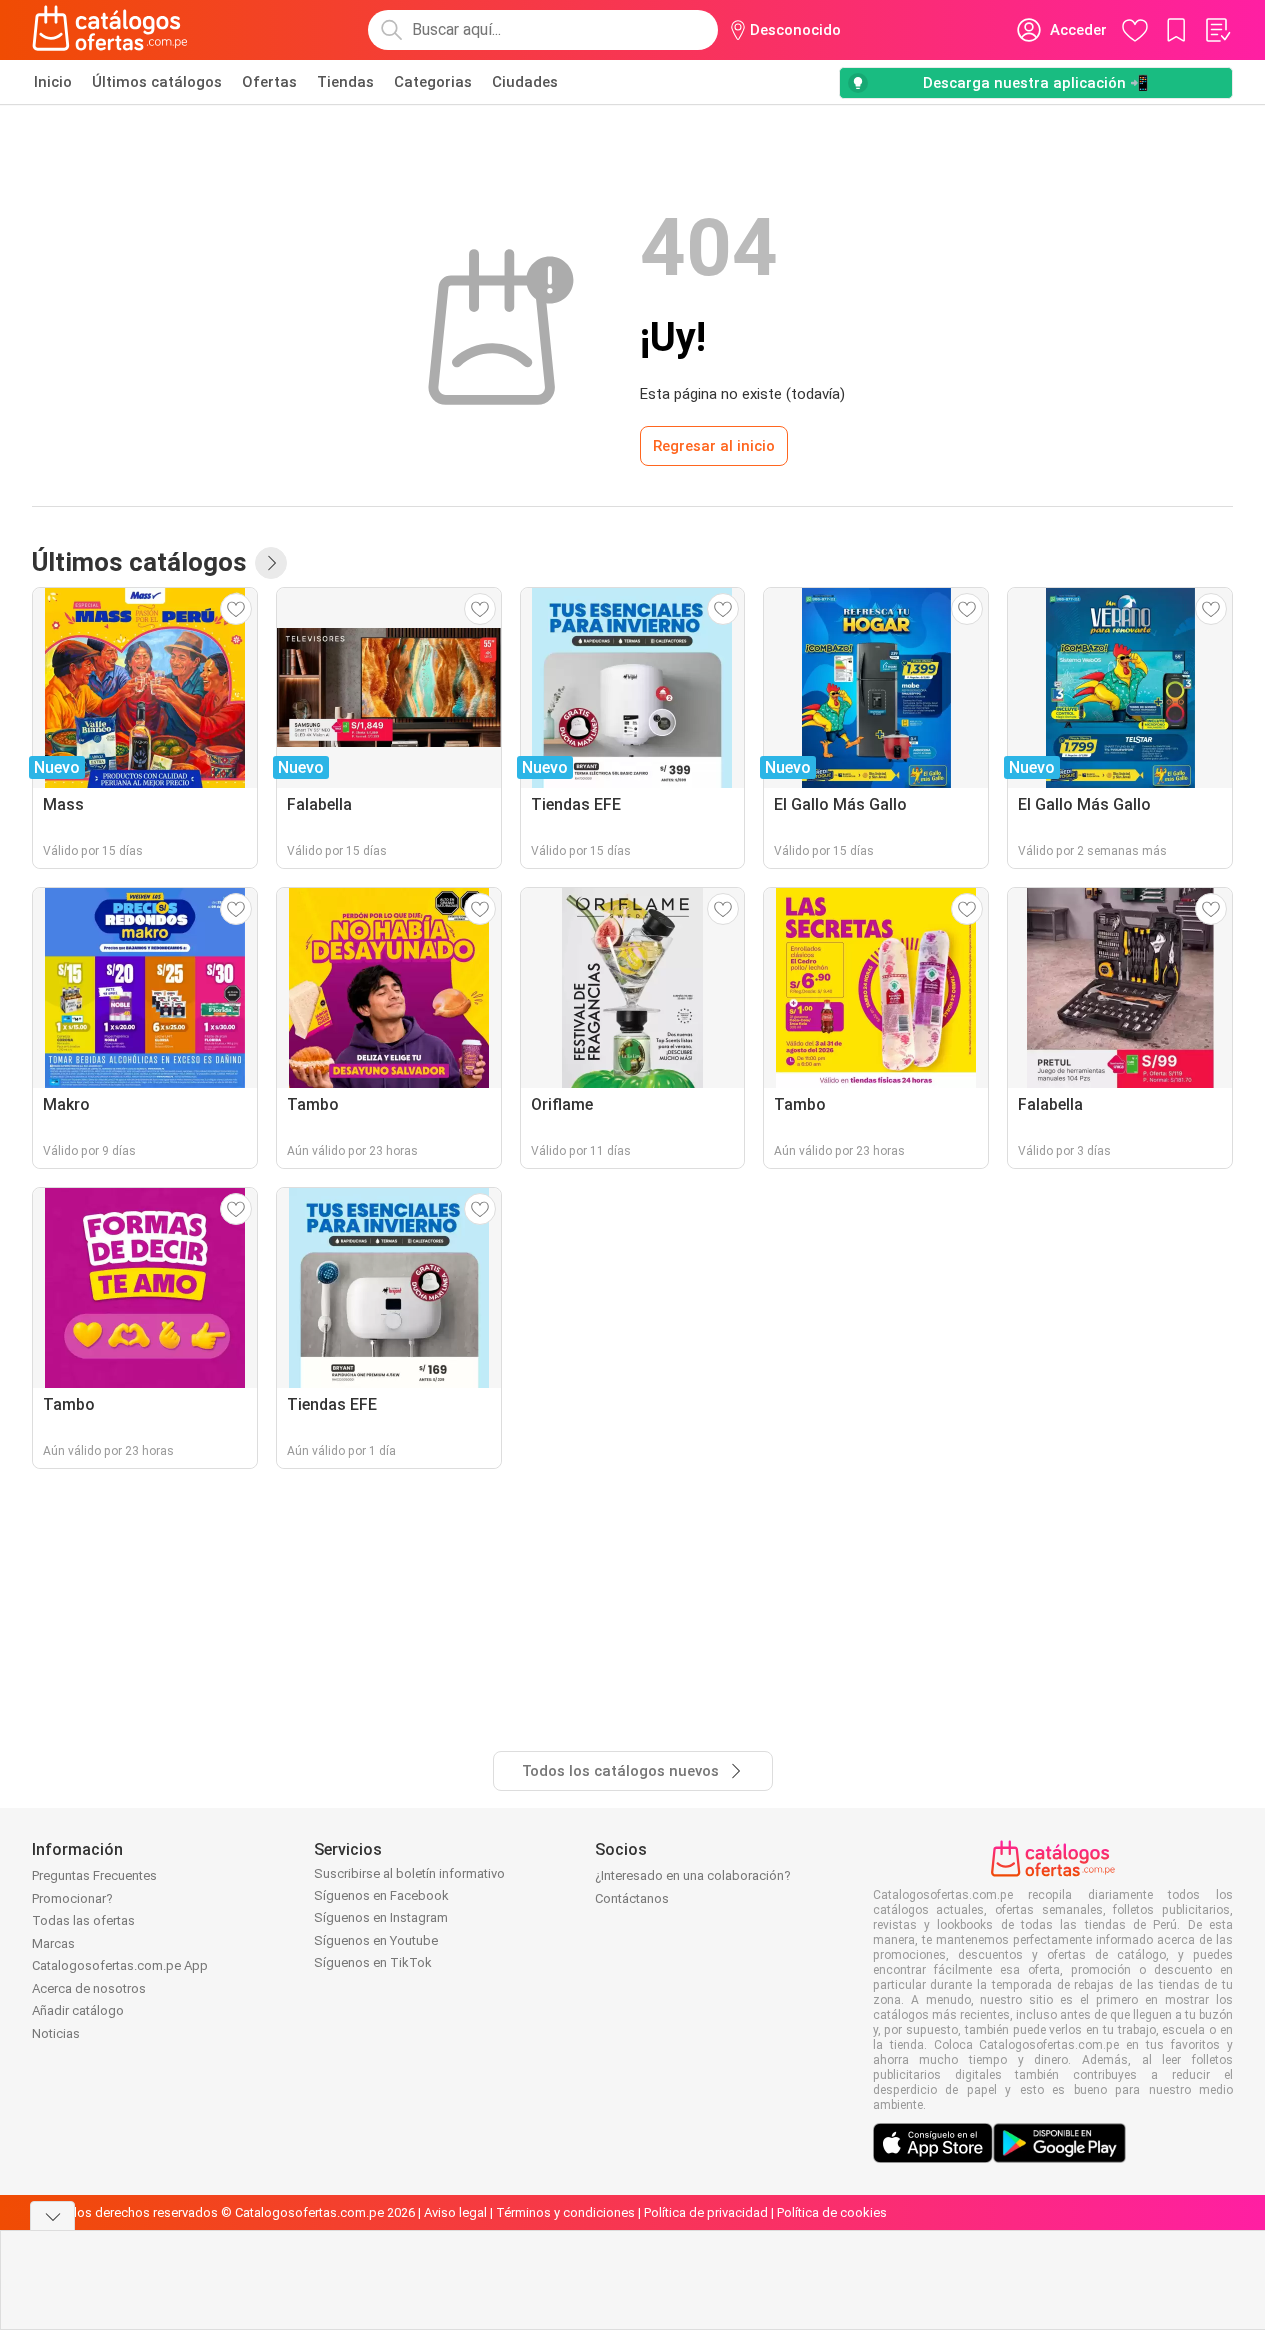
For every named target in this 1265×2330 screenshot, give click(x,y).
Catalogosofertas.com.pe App (120, 1965)
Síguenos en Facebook (381, 1895)
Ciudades (525, 82)
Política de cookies (832, 2212)
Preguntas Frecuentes (94, 1875)
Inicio (53, 82)
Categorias (433, 82)
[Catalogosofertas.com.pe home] (110, 30)
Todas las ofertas (83, 1920)
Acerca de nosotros (89, 1988)
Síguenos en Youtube (376, 1940)
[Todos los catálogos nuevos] (271, 563)
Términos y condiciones (565, 2212)
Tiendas (345, 82)
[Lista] (1217, 30)
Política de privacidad (706, 2212)
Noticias (56, 2033)
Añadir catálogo (78, 2010)
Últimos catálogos (157, 82)
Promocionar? (72, 1898)
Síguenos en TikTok (373, 1962)
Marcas (53, 1943)
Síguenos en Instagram (381, 1917)
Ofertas (269, 82)
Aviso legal (455, 2212)
